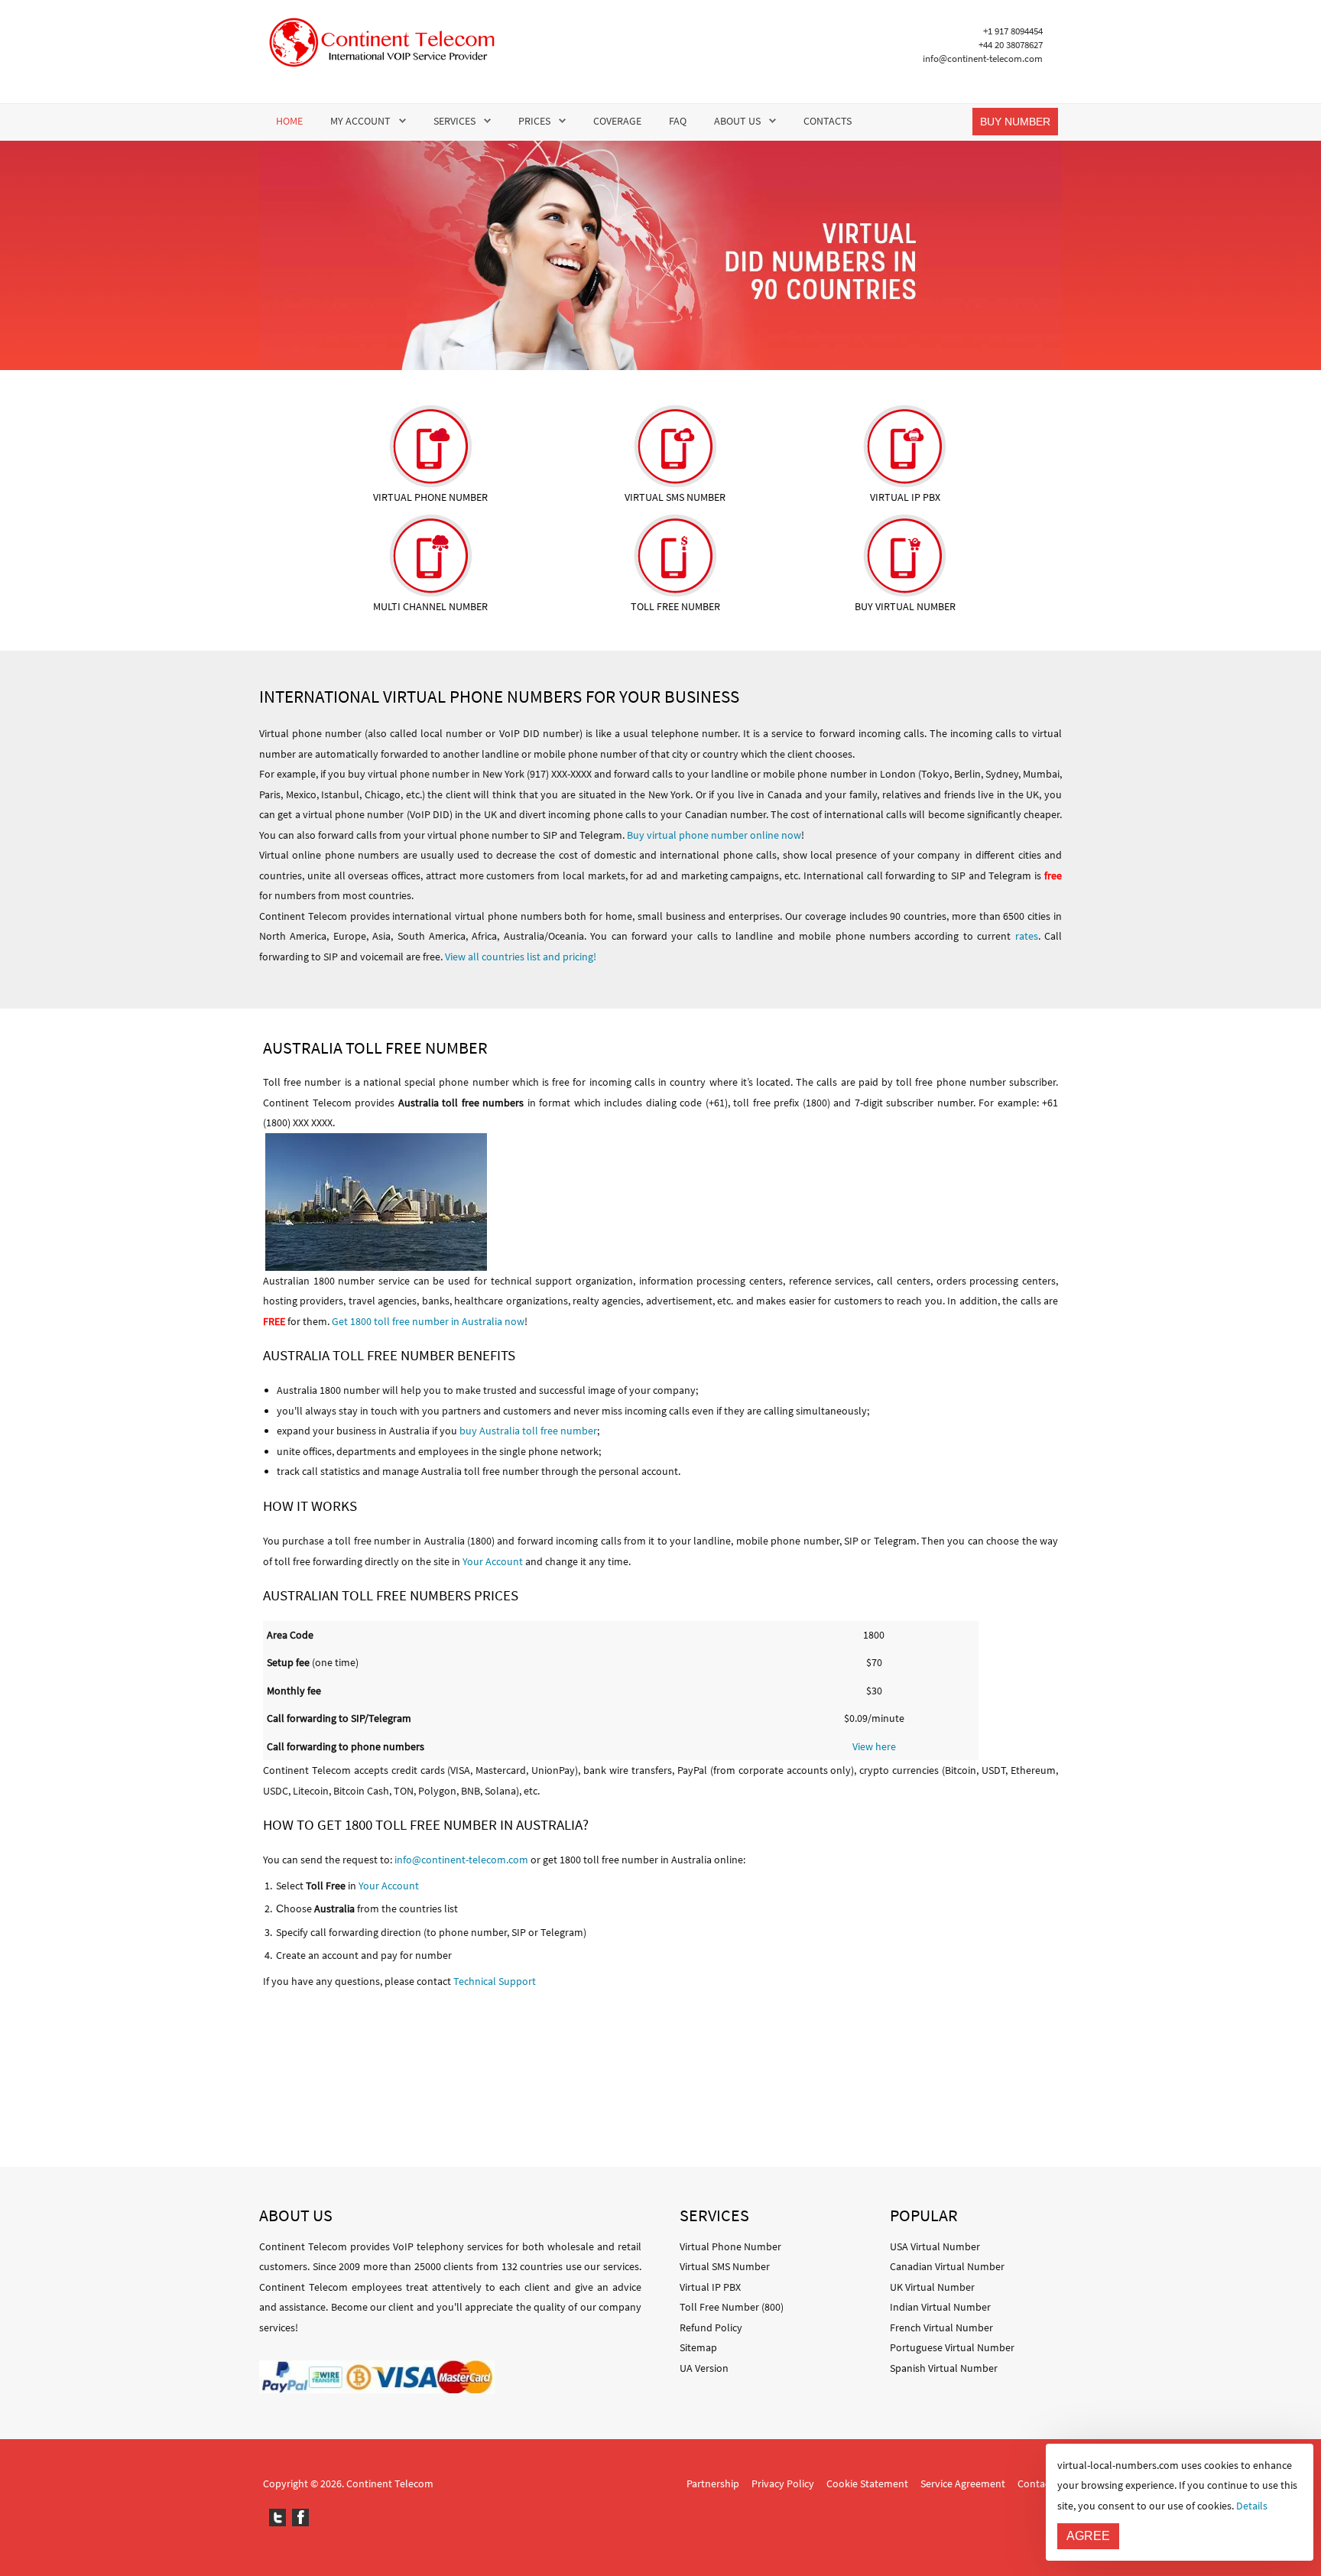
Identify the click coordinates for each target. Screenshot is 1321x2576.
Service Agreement (963, 2483)
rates (1027, 936)
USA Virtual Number (935, 2246)
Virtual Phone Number (730, 2246)
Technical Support (495, 1981)
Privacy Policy (783, 2483)
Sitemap (698, 2347)
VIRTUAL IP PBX (905, 497)
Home (289, 121)
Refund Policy (711, 2327)
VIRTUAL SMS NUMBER (675, 497)
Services (454, 121)
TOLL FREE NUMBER (675, 606)
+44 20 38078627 (1011, 45)
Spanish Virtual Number (944, 2368)
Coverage (617, 121)
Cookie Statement (867, 2483)
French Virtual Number (941, 2327)
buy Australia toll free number (528, 1431)
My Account (360, 121)
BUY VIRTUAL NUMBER (905, 606)
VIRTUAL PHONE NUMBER (430, 497)
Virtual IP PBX (710, 2287)
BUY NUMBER (1015, 122)
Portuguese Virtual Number (952, 2347)
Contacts (828, 121)
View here (874, 1746)
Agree (1088, 2536)
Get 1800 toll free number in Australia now (428, 1321)
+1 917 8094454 (1013, 31)
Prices (534, 121)
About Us (737, 121)
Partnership (713, 2483)
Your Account (493, 1561)
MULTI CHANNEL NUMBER (430, 606)
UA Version (704, 2368)
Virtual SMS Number (725, 2266)
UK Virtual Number (932, 2287)
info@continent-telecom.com (983, 58)
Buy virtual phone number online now (714, 835)
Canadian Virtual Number (947, 2266)
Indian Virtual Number (940, 2307)
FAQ (678, 121)
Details (1252, 2506)
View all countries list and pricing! (521, 957)
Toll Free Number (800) (732, 2307)
